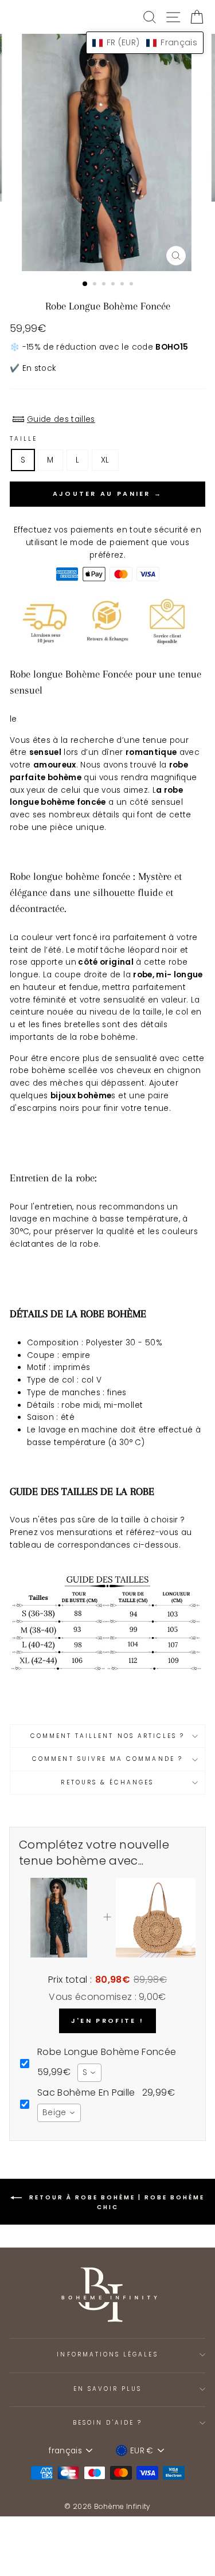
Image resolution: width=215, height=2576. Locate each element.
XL (105, 460)
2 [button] (96, 285)
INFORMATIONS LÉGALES (107, 2354)
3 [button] (105, 285)
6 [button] (132, 285)
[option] (108, 152)
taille (24, 439)
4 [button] (114, 285)
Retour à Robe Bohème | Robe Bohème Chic (116, 2202)
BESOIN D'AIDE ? (107, 2423)
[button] (145, 43)
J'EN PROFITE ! (107, 2021)
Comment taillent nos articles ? (108, 1736)
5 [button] (123, 285)
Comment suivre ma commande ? (107, 1759)
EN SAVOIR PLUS (108, 2389)
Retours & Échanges (107, 1782)
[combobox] (89, 2073)
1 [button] (85, 284)
